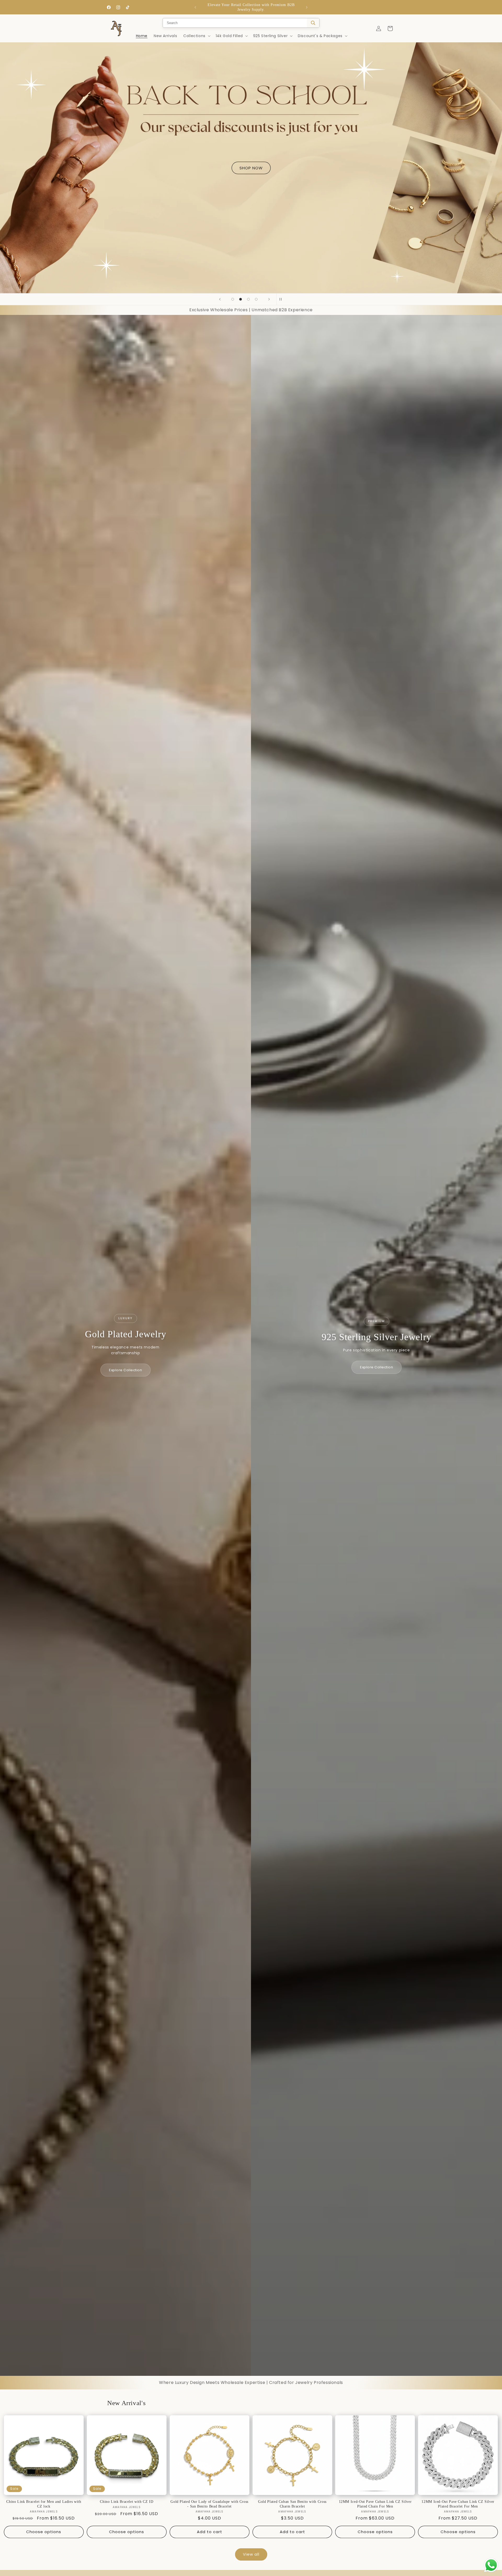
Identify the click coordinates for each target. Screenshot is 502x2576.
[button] (196, 36)
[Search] (313, 23)
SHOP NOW (251, 168)
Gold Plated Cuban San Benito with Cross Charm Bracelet (292, 2504)
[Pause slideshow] (282, 299)
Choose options (44, 2532)
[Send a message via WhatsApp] (491, 2565)
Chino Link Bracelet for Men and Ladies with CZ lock (44, 2504)
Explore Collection (125, 1370)
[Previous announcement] (195, 7)
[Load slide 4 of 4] (256, 299)
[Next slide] (269, 299)
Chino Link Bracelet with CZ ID (127, 2502)
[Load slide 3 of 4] (248, 299)
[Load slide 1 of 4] (233, 299)
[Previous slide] (220, 299)
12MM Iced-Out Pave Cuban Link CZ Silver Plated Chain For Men (375, 2504)
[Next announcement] (307, 7)
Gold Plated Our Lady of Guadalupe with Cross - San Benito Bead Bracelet (209, 2504)
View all (251, 2554)
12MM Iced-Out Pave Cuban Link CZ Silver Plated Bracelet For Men (458, 2504)
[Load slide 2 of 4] (241, 299)
